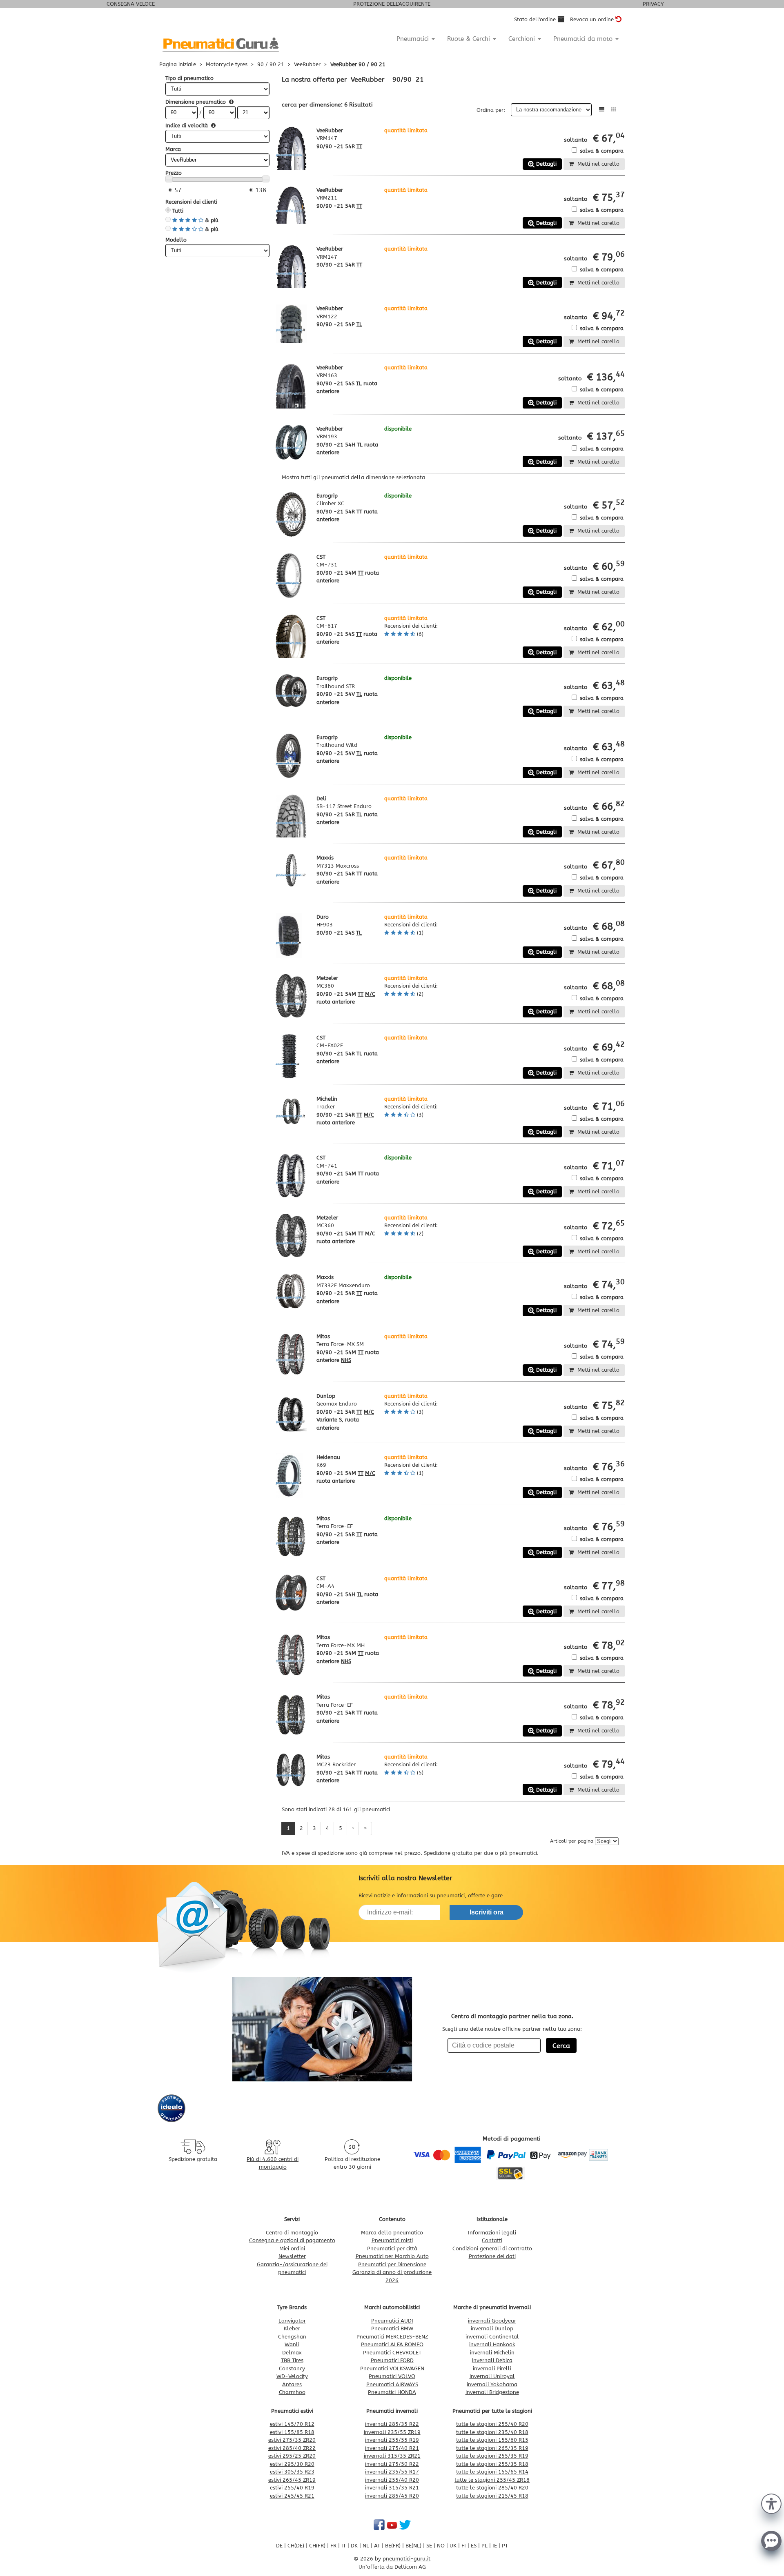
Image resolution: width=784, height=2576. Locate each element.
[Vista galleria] (614, 110)
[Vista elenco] (602, 110)
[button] (771, 2503)
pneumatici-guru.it (406, 2559)
